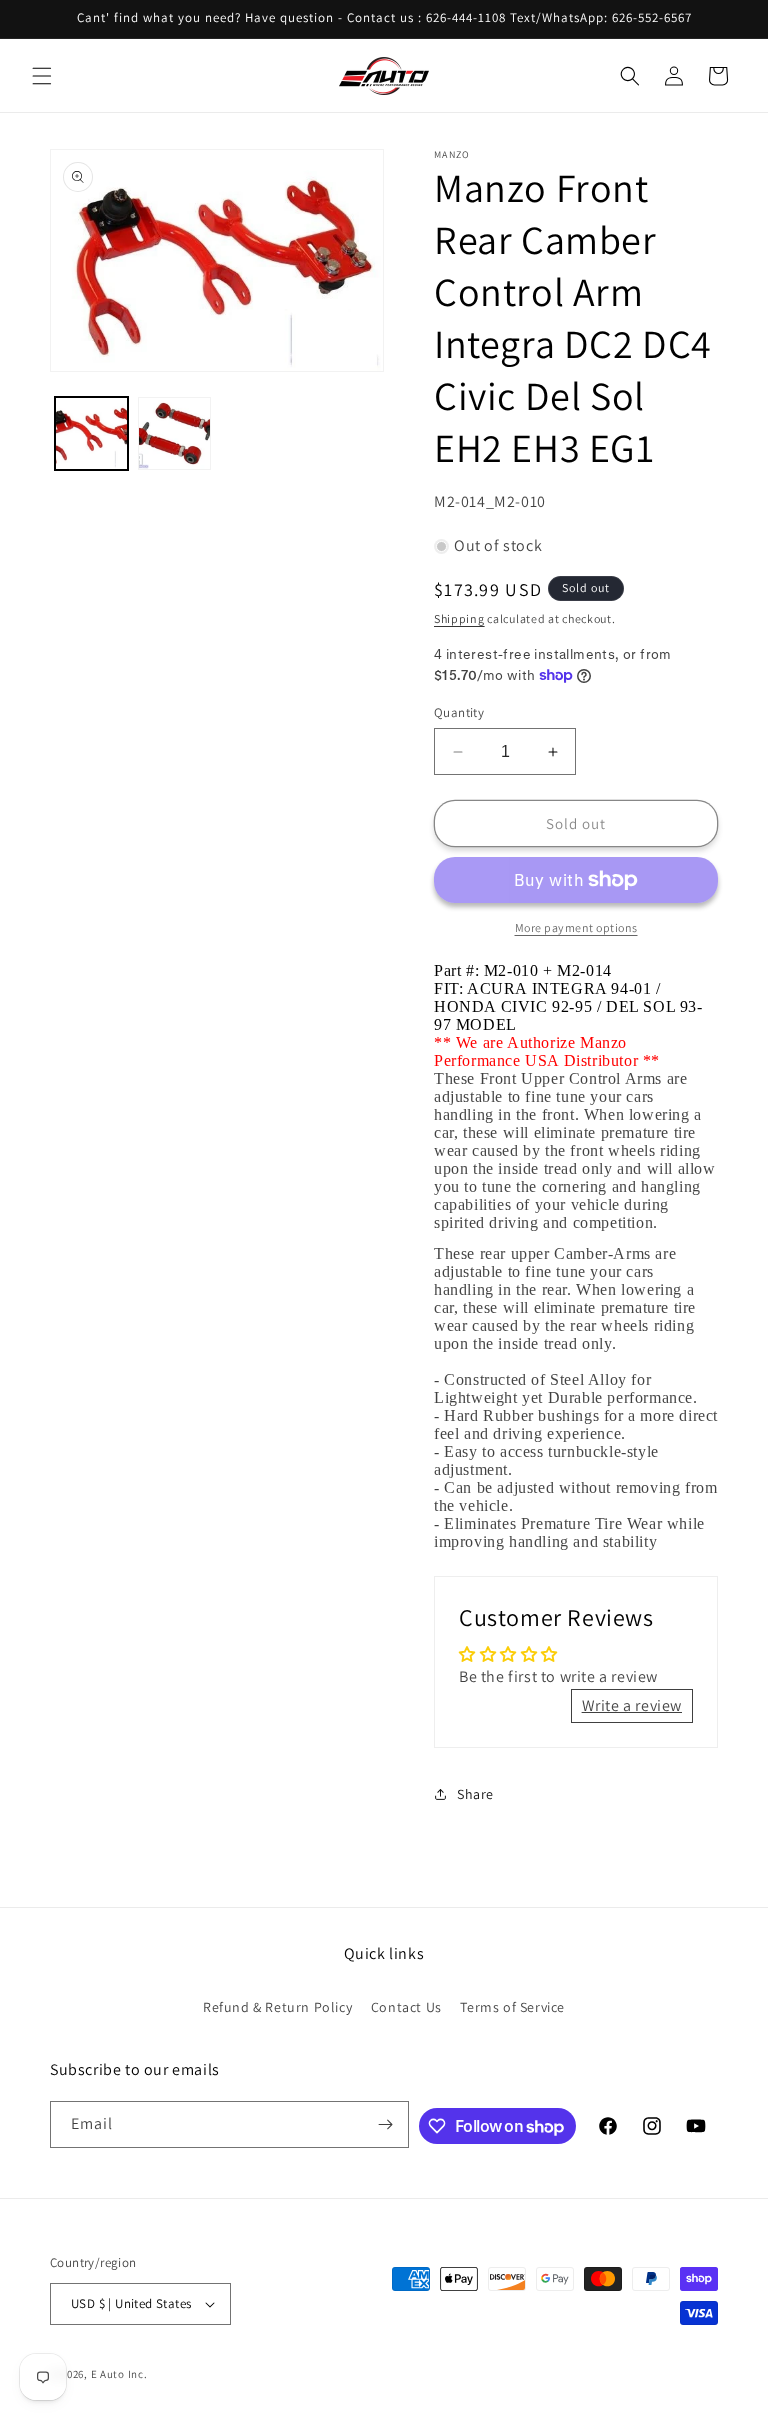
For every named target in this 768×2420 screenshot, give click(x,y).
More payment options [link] (576, 927)
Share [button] (475, 1794)
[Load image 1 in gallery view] (91, 433)
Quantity (459, 712)
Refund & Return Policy (277, 2007)
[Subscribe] (386, 2124)
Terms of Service (512, 2007)
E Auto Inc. (119, 2374)
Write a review (632, 1705)
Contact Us (406, 2007)
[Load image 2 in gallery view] (174, 433)
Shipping (459, 618)
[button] (42, 76)
